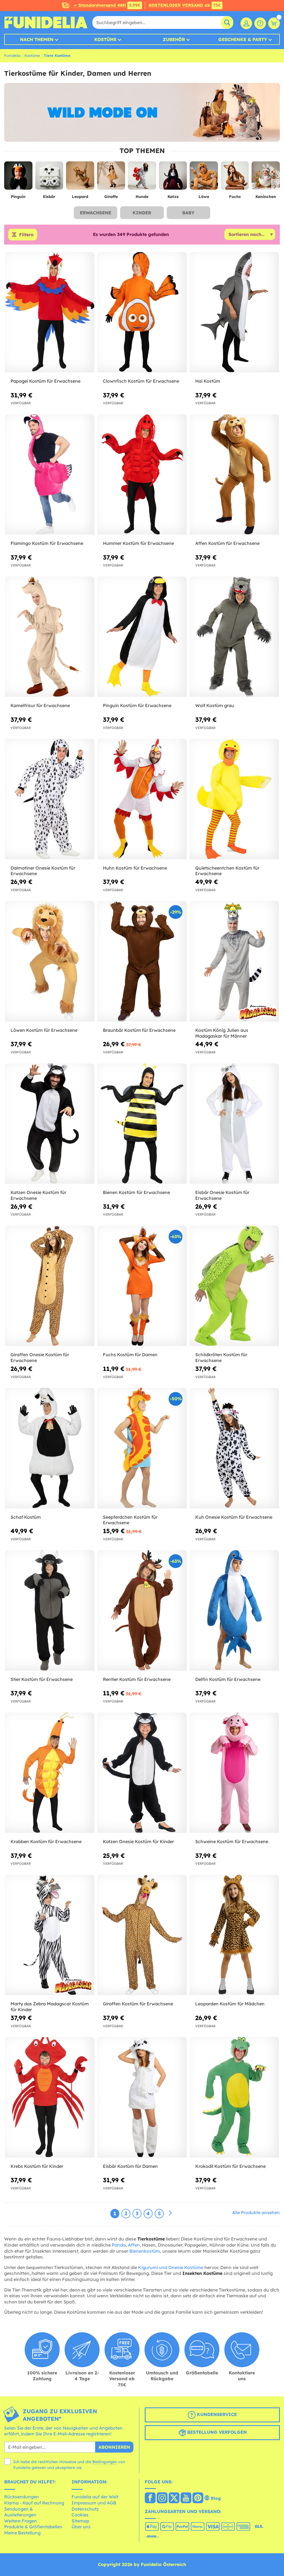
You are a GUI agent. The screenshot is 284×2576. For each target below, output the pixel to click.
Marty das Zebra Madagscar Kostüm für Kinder (50, 2007)
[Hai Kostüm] (234, 312)
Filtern (26, 235)
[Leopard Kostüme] (80, 178)
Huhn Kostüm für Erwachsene (135, 868)
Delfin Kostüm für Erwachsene (228, 1679)
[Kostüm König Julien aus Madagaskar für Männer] (234, 961)
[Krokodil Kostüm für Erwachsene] (234, 2097)
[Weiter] (170, 2213)
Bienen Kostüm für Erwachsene (136, 1192)
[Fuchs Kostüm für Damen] (142, 1286)
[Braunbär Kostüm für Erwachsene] (142, 961)
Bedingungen (105, 2462)
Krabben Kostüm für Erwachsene (46, 1841)
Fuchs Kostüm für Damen (130, 1355)
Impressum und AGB (94, 2503)
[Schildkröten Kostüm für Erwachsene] (234, 1286)
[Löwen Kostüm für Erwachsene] (50, 961)
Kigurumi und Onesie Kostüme (171, 2267)
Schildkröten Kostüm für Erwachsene (221, 1357)
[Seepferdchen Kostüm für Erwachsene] (142, 1448)
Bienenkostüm (145, 2251)
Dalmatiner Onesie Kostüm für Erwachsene (43, 871)
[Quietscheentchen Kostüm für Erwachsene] (234, 799)
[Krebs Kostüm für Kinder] (50, 2097)
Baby (188, 213)
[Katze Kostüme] (173, 178)
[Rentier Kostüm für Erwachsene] (142, 1610)
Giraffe (111, 197)
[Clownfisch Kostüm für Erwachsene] (142, 312)
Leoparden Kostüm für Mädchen (230, 2004)
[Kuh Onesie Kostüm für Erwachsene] (234, 1448)
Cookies (80, 2515)
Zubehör (174, 39)
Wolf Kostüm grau (215, 705)
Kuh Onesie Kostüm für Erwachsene (234, 1517)
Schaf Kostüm (26, 1517)
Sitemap (80, 2521)
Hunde (142, 197)
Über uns (81, 2527)
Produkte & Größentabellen (33, 2527)
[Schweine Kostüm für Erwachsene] (234, 1773)
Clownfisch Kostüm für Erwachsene (141, 381)
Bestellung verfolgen (216, 2432)
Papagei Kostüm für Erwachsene (45, 381)
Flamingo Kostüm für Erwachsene (47, 543)
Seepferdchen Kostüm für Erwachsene (130, 1520)
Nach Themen (37, 39)
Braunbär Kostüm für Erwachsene (139, 1030)
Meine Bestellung (22, 2533)
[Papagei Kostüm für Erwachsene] (50, 312)
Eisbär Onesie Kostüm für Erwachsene (222, 1195)
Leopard (80, 197)
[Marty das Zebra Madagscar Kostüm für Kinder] (50, 1935)
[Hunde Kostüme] (142, 178)
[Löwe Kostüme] (204, 178)
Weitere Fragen (21, 2521)
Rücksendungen (21, 2497)
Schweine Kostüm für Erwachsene (232, 1841)
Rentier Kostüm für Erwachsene (137, 1679)
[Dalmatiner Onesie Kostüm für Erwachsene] (50, 799)
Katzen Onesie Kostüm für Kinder (138, 1841)
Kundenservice (216, 2414)
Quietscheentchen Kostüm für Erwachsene (227, 871)
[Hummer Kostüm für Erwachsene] (142, 475)
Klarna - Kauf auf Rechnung (34, 2503)
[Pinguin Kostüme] (18, 178)
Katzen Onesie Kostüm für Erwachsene (38, 1195)
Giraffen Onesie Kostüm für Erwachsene (40, 1357)
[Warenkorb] (274, 23)
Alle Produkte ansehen (256, 2212)
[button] (275, 187)
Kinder (142, 213)
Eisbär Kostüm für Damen (130, 2166)
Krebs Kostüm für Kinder (37, 2166)
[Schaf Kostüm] (50, 1448)
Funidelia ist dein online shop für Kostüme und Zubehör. (46, 22)
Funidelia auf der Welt (95, 2497)
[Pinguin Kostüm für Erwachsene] (142, 637)
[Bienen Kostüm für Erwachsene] (142, 1124)
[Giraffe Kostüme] (111, 178)
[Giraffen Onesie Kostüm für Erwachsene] (50, 1286)
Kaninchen (266, 197)
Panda (119, 2245)
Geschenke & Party (243, 39)
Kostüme (105, 39)
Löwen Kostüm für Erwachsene (44, 1030)
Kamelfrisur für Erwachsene (40, 705)
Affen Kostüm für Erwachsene (227, 543)
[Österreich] (150, 2498)
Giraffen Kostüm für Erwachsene (138, 2004)
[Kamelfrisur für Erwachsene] (50, 637)
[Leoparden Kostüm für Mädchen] (234, 1935)
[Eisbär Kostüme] (49, 178)
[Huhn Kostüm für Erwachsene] (142, 799)
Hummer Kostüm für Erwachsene (138, 543)
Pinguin (18, 197)
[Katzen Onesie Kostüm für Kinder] (142, 1773)
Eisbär (49, 197)
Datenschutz (85, 2509)
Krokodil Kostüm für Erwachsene (230, 2166)
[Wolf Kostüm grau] (234, 637)
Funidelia (12, 55)
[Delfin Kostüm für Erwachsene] (234, 1610)
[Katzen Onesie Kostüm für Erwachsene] (50, 1124)
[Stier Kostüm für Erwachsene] (50, 1610)
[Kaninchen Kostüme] (266, 178)
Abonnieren (114, 2447)
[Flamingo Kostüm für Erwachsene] (50, 475)
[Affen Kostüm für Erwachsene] (234, 475)
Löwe (204, 197)
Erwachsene (96, 213)
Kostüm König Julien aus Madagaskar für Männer (222, 1033)
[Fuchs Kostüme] (235, 178)
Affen (134, 2245)
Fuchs (235, 197)
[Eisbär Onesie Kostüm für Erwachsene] (234, 1124)
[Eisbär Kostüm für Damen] (142, 2097)
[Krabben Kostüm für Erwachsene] (50, 1773)
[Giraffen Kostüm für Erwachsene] (142, 1935)
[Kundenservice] (260, 23)
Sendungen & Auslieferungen (20, 2512)
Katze (173, 197)
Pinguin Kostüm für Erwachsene (137, 705)
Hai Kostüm (208, 381)
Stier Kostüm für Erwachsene (42, 1679)
